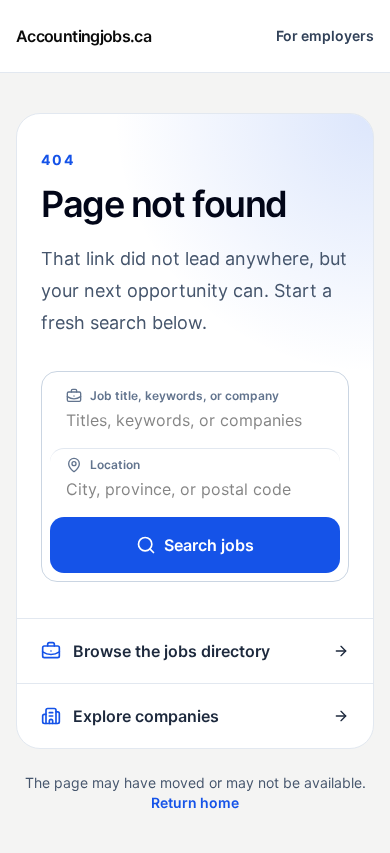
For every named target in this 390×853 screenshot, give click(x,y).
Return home (195, 802)
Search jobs (209, 545)
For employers (325, 35)
